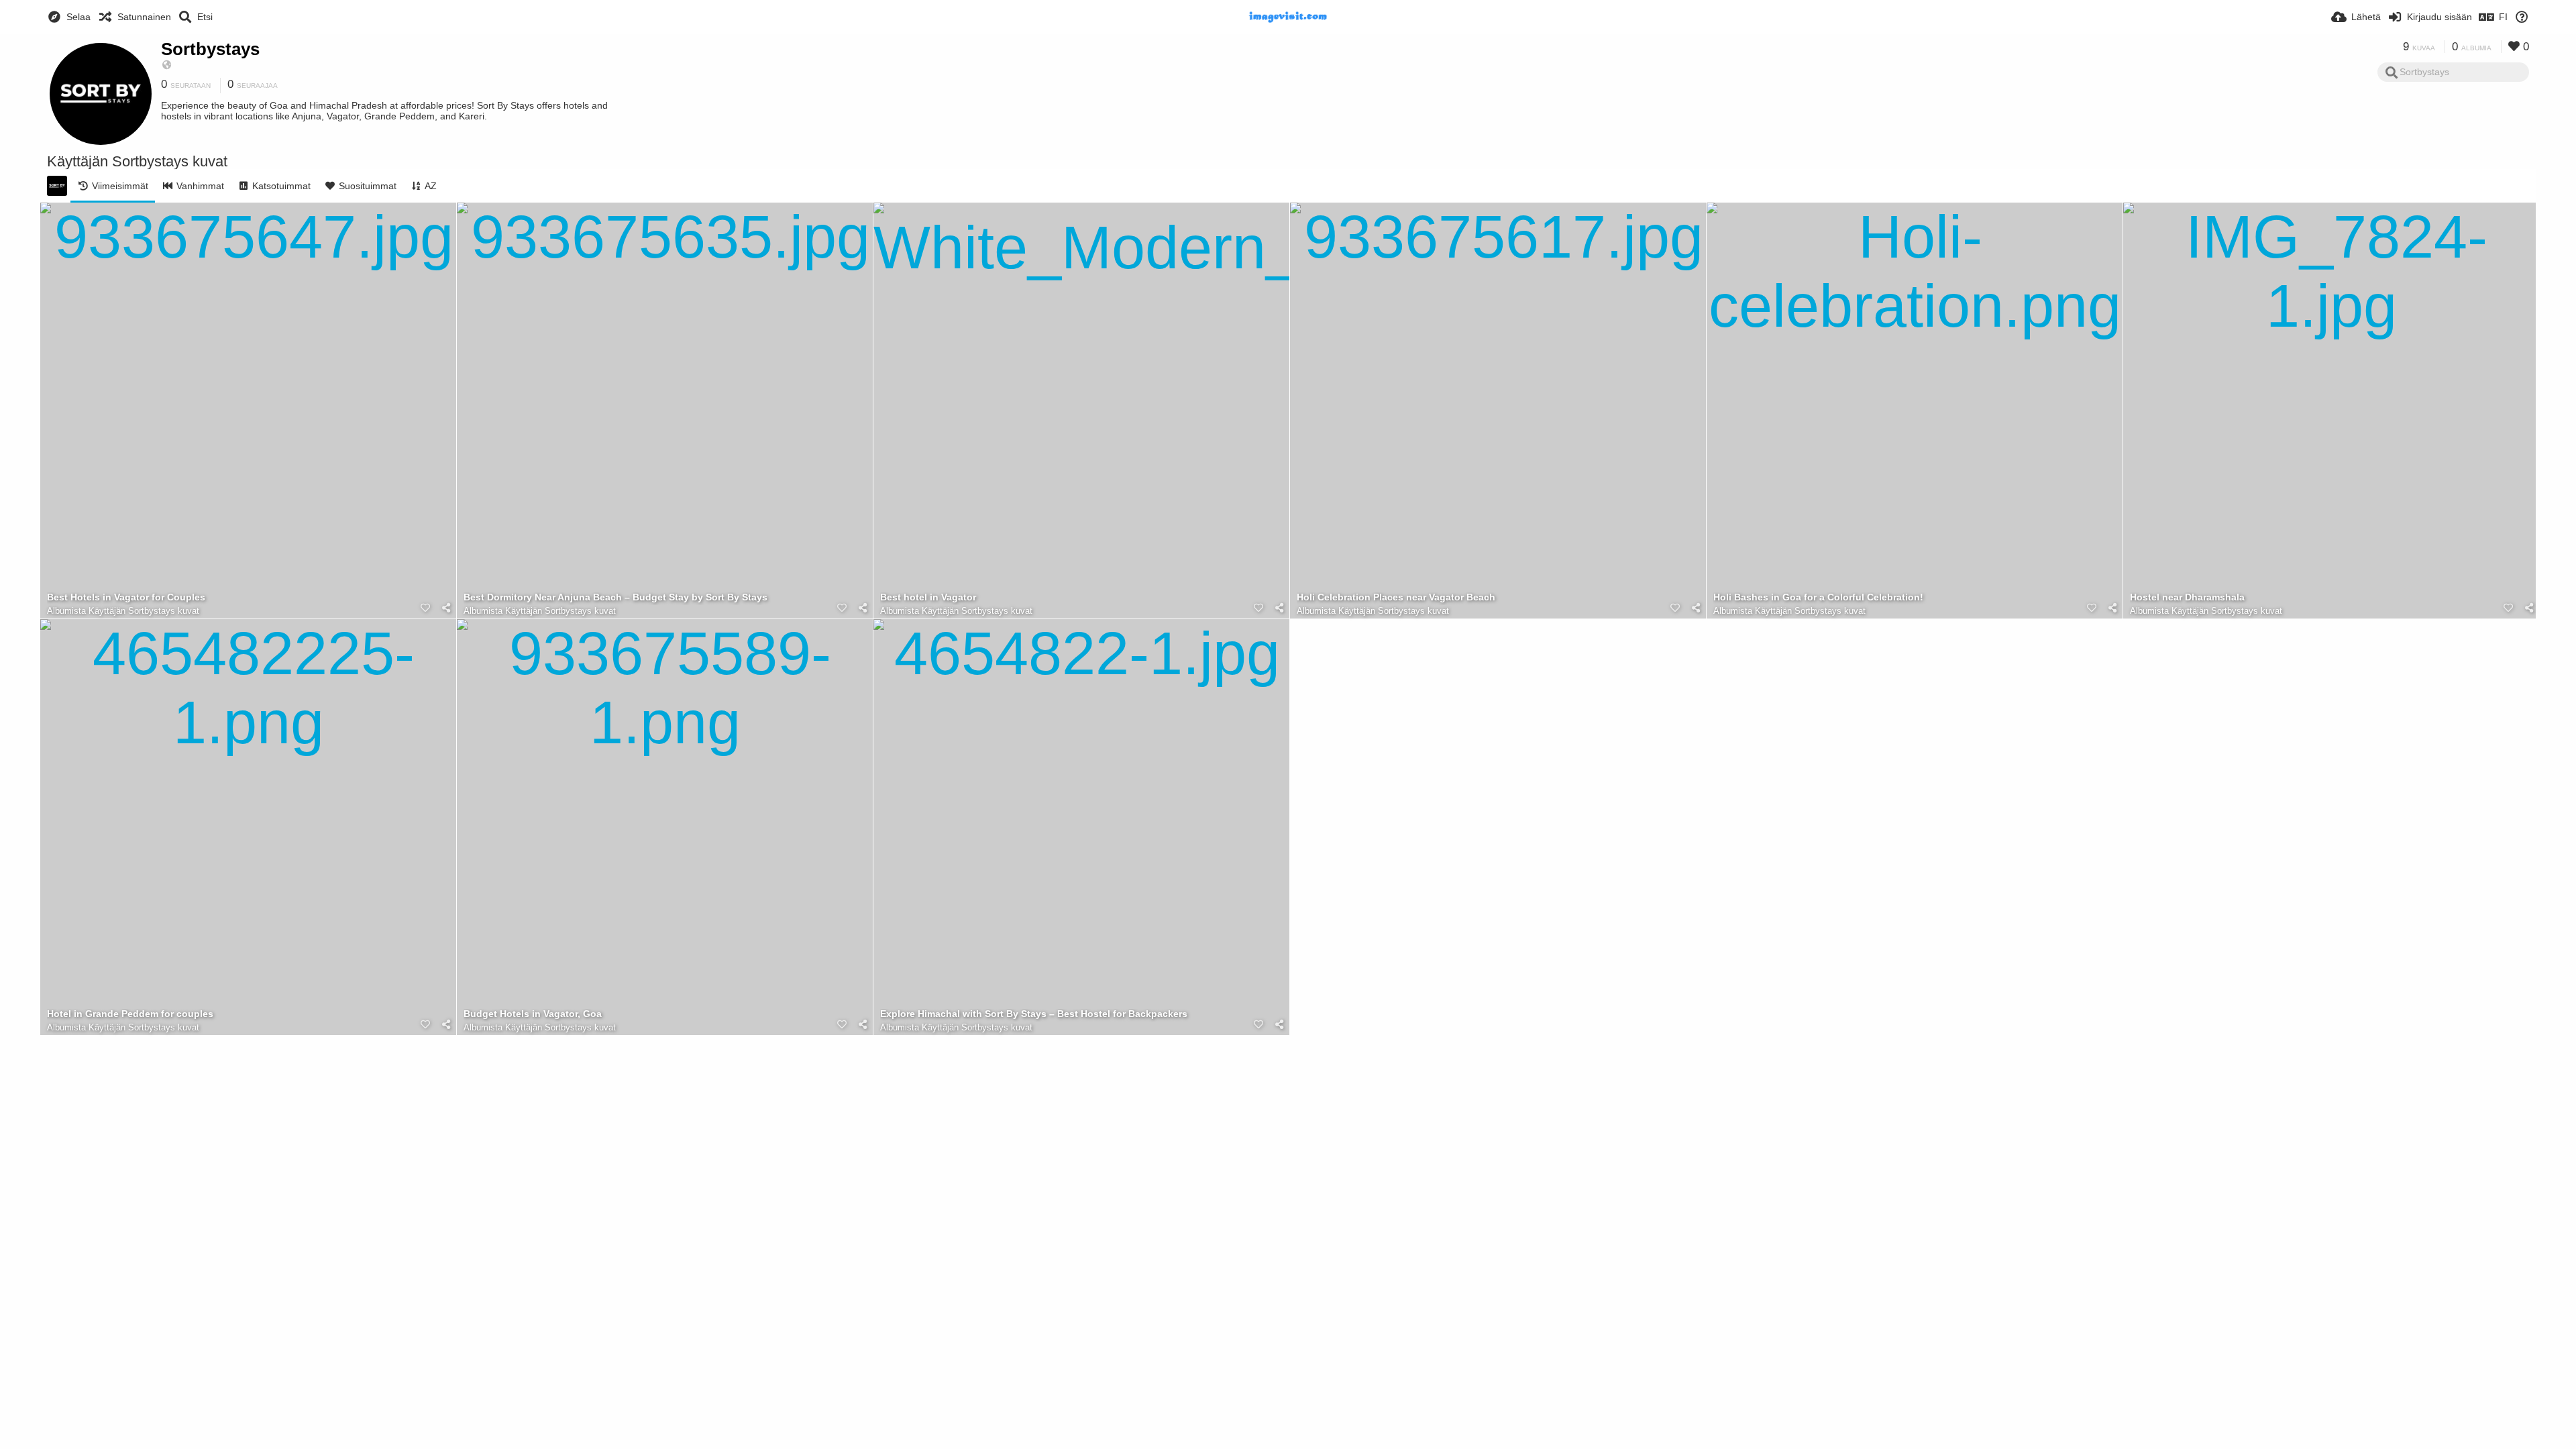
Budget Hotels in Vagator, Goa (533, 1014)
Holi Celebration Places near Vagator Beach (1396, 597)
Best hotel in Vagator (928, 597)
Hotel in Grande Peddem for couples (130, 1014)
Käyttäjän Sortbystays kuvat (144, 611)
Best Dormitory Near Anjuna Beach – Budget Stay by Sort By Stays (615, 597)
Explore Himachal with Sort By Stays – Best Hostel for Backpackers (1034, 1014)
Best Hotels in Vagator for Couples (126, 597)
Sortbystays (210, 49)
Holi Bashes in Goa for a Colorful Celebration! (1818, 597)
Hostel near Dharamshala (2187, 597)
